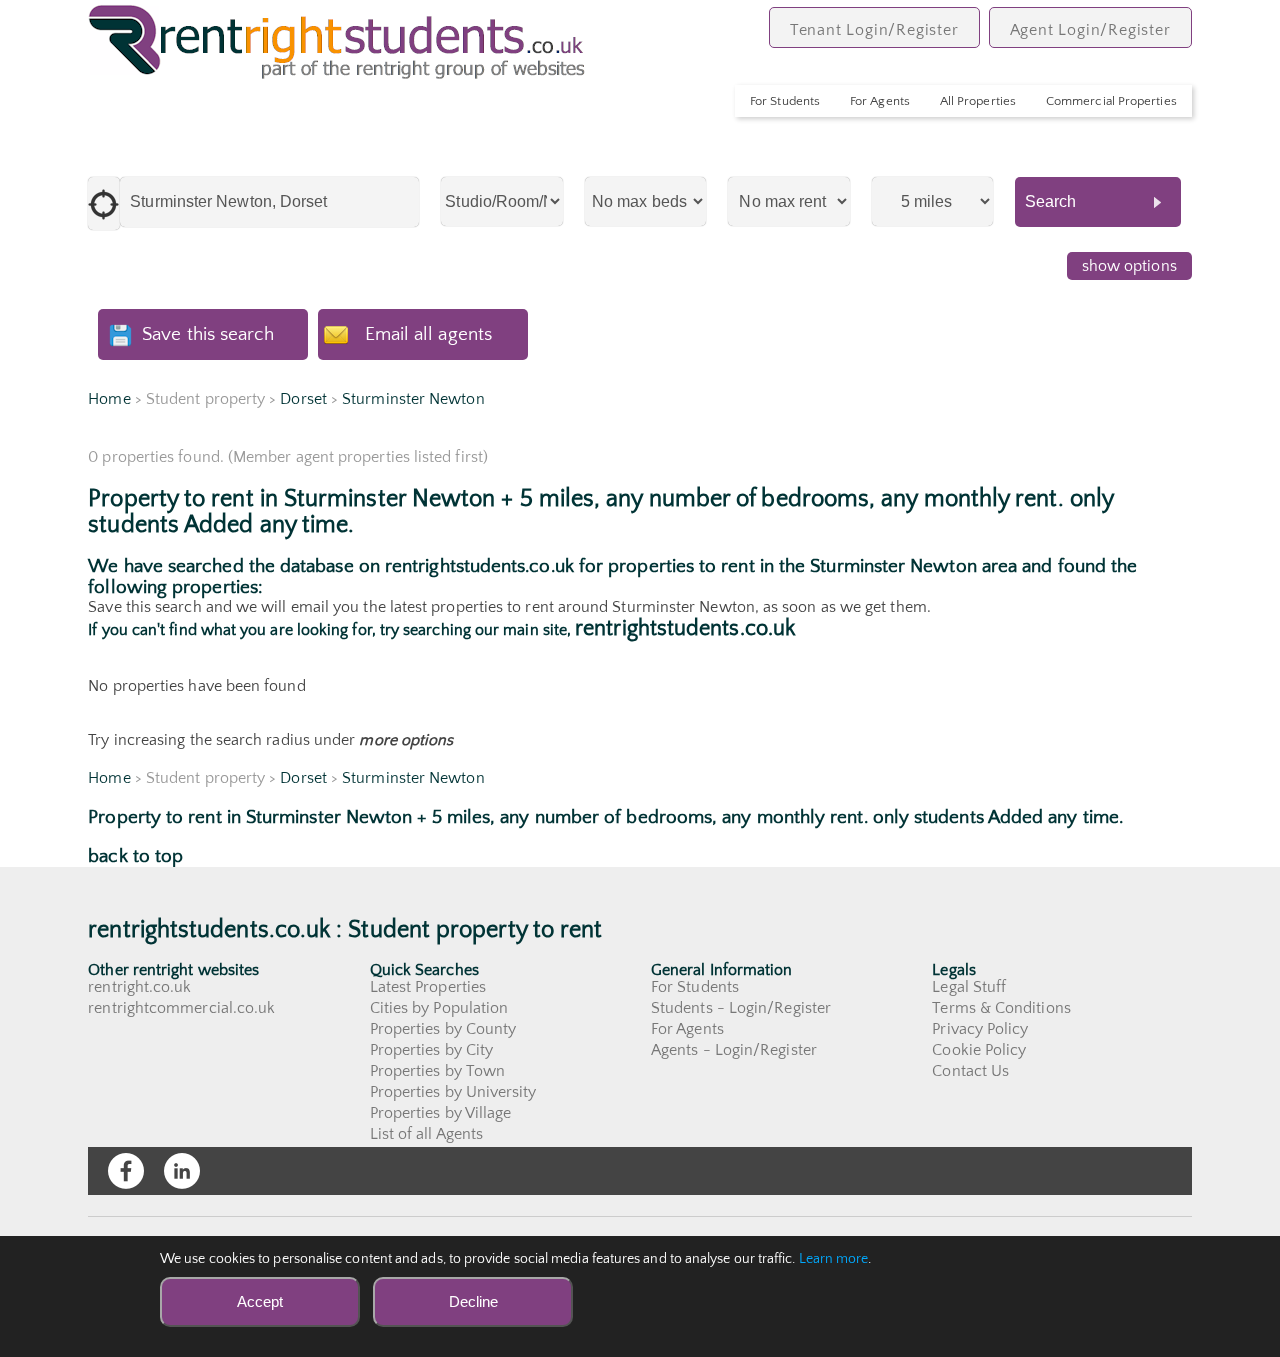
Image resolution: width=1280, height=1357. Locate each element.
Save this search (208, 334)
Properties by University (453, 1092)
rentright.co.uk (139, 987)
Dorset (303, 399)
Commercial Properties (1111, 101)
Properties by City (431, 1050)
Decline (473, 1301)
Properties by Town (437, 1071)
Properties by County (443, 1029)
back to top (135, 856)
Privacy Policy (980, 1029)
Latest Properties (428, 987)
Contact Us (970, 1071)
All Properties (978, 101)
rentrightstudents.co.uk (685, 628)
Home (109, 399)
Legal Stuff (969, 987)
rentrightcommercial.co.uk (181, 1008)
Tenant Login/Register (874, 30)
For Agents (880, 101)
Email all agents (428, 334)
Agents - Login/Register (734, 1050)
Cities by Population (439, 1008)
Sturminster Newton (413, 399)
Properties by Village (441, 1113)
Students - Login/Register (741, 1008)
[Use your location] (104, 203)
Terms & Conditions (1001, 1008)
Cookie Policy (979, 1050)
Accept (260, 1301)
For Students (785, 101)
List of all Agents (426, 1134)
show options (1129, 266)
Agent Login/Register (1090, 30)
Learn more (834, 1259)
